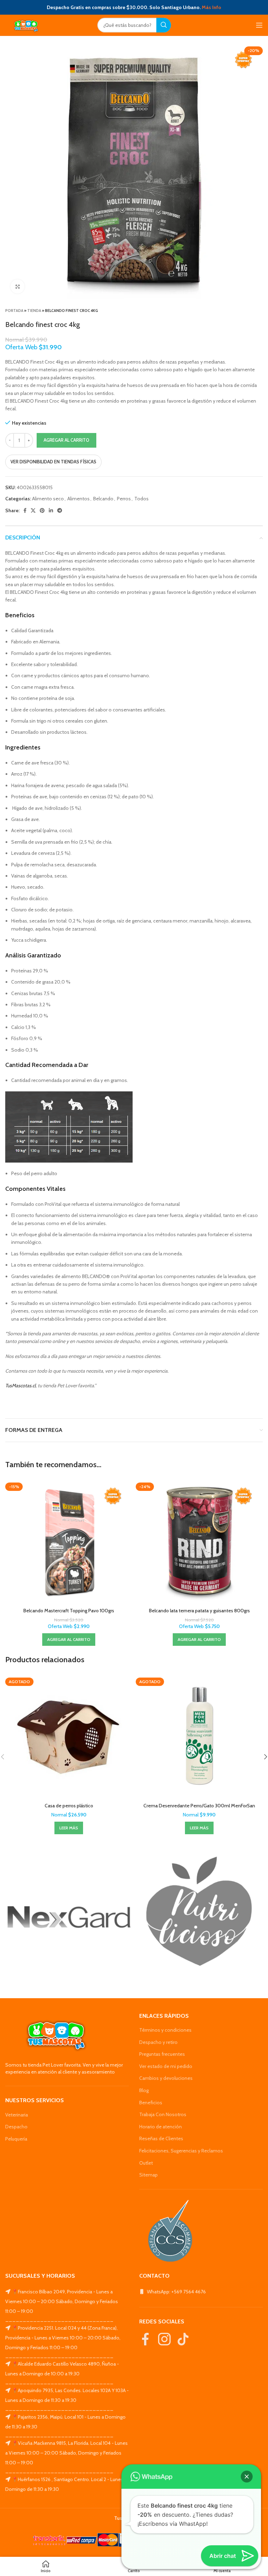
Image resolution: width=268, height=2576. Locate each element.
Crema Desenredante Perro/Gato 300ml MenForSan (199, 1806)
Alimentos (79, 499)
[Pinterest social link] (42, 510)
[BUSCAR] (164, 25)
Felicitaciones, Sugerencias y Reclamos (181, 2151)
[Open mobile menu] (259, 25)
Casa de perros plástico (69, 1806)
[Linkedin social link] (51, 510)
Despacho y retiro (158, 2042)
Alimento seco (48, 499)
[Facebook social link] (25, 510)
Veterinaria (17, 2115)
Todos (142, 499)
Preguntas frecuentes (162, 2054)
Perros (124, 499)
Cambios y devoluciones (166, 2078)
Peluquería (16, 2139)
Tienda (34, 311)
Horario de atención (161, 2127)
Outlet (146, 2163)
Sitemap (148, 2175)
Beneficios (151, 2103)
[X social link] (33, 510)
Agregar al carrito (66, 440)
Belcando (103, 499)
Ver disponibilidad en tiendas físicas (53, 462)
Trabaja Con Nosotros (163, 2114)
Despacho (16, 2127)
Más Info (211, 7)
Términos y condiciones (165, 2030)
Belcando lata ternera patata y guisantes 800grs (199, 1611)
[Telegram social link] (60, 510)
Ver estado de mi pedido (166, 2066)
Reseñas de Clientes (161, 2138)
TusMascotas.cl (20, 1386)
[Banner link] (69, 1917)
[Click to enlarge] (17, 286)
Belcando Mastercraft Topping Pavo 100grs (69, 1611)
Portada (14, 311)
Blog (144, 2090)
